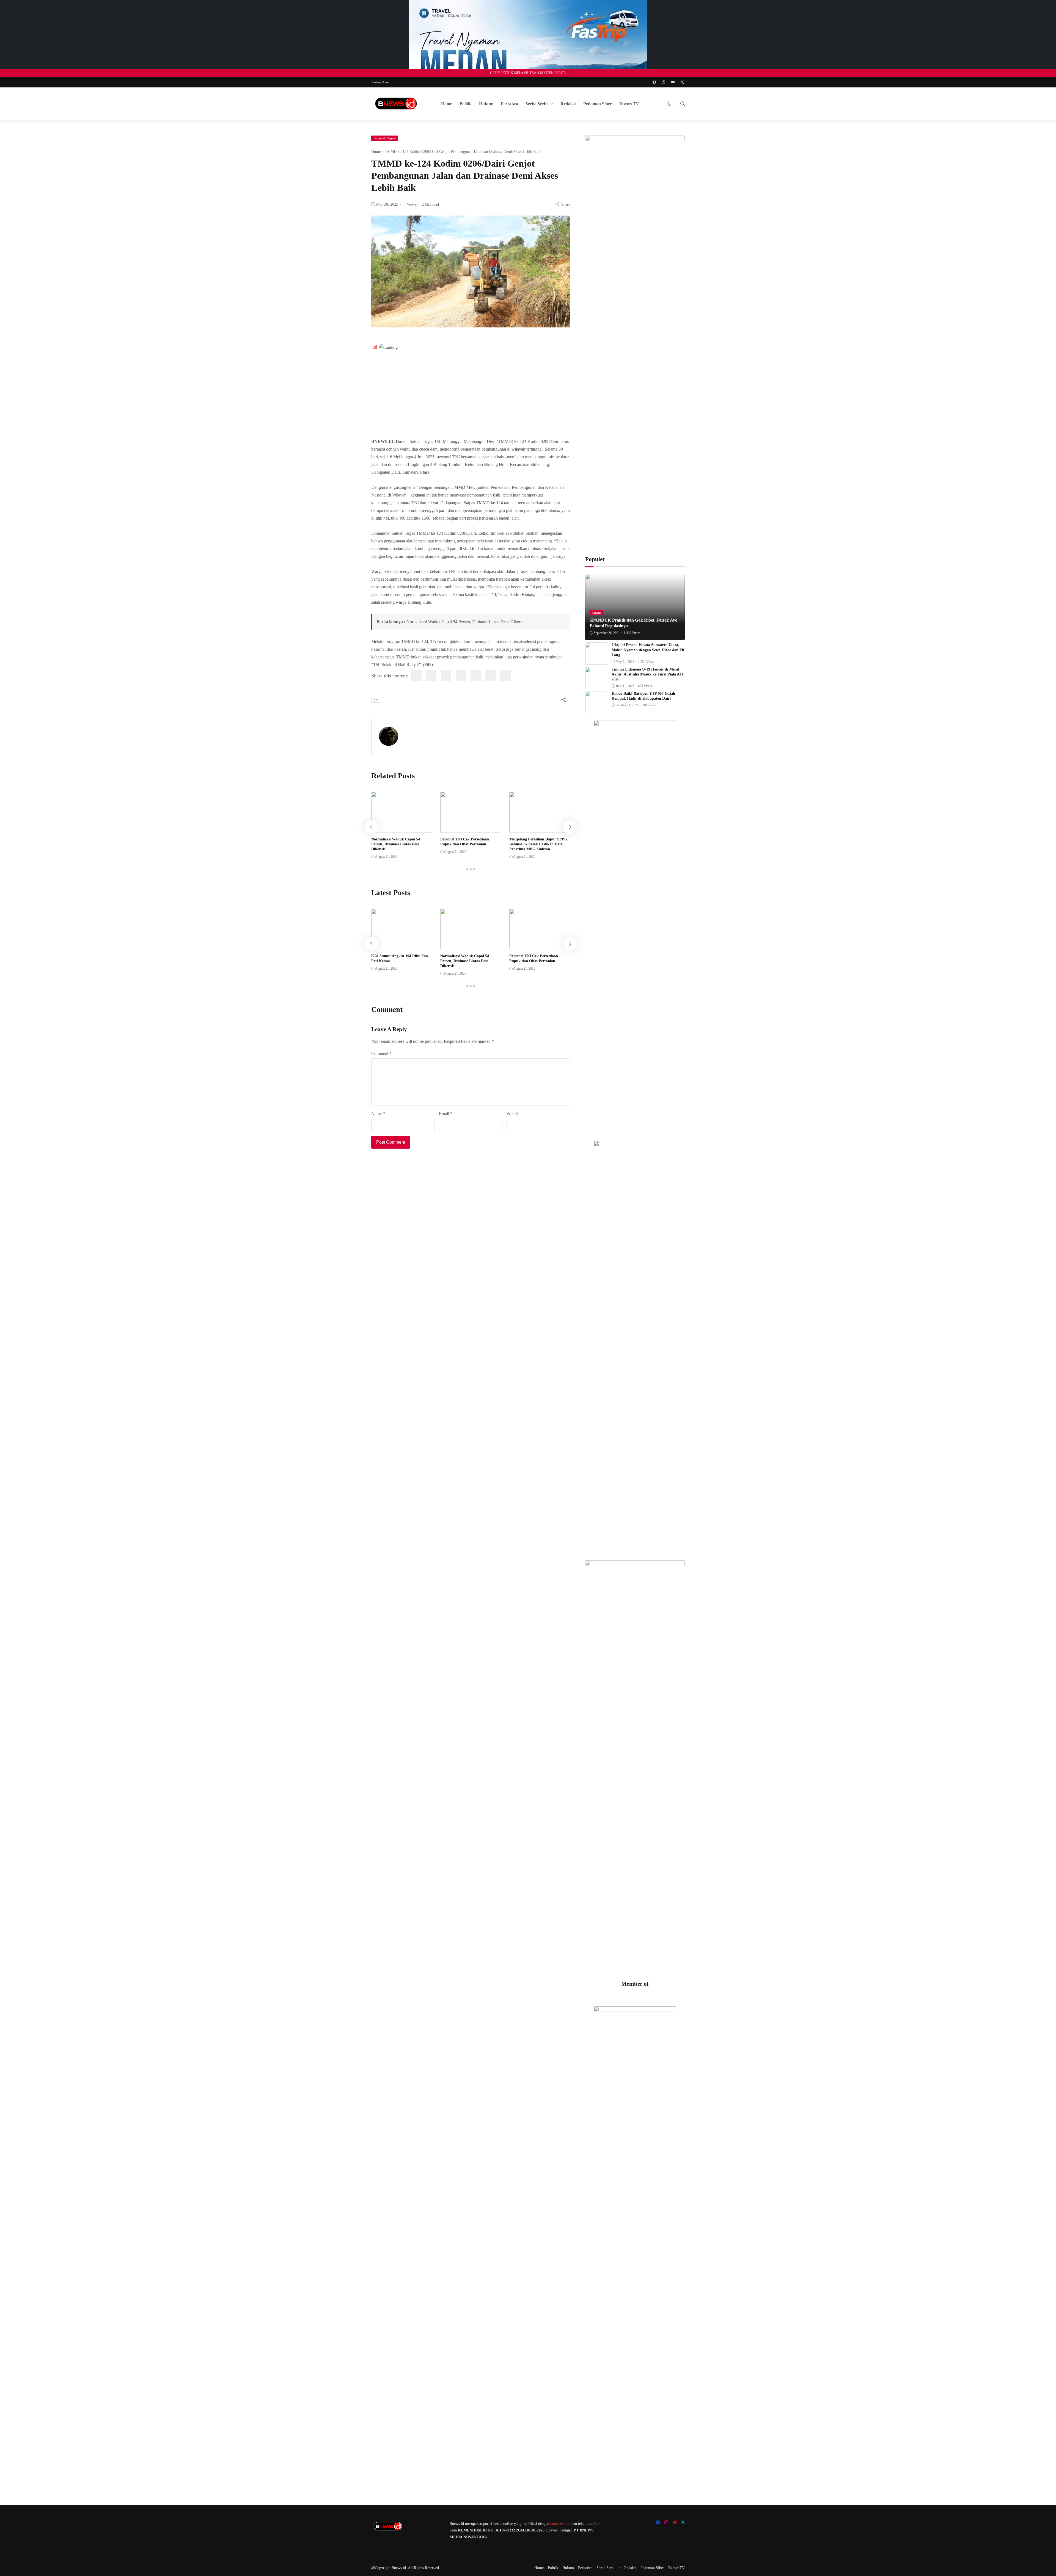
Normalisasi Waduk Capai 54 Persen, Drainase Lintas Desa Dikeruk (466, 622)
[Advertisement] (471, 391)
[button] (669, 104)
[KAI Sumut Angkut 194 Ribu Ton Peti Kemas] (402, 945)
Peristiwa (509, 104)
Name (378, 1114)
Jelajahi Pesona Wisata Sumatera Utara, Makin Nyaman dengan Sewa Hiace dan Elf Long (648, 650)
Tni (376, 700)
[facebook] (416, 675)
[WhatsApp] (491, 675)
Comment (381, 1053)
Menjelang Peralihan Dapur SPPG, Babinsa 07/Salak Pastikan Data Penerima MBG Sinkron (539, 844)
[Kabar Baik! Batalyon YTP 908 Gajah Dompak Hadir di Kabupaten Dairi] (596, 709)
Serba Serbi (537, 104)
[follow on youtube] (673, 82)
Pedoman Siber (598, 104)
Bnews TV (629, 104)
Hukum (486, 104)
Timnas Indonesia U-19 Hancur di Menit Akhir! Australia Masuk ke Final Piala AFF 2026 (648, 674)
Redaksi (568, 104)
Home (447, 104)
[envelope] (461, 675)
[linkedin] (446, 675)
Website (513, 1114)
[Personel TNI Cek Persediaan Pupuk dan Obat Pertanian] (471, 828)
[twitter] (431, 675)
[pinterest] (476, 675)
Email (446, 1114)
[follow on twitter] (682, 82)
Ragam (596, 613)
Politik (466, 104)
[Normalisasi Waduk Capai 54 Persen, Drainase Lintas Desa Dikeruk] (402, 828)
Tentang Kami (380, 82)
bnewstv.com (560, 2524)
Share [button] (566, 204)
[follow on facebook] (654, 82)
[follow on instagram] (664, 82)
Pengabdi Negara (385, 138)
